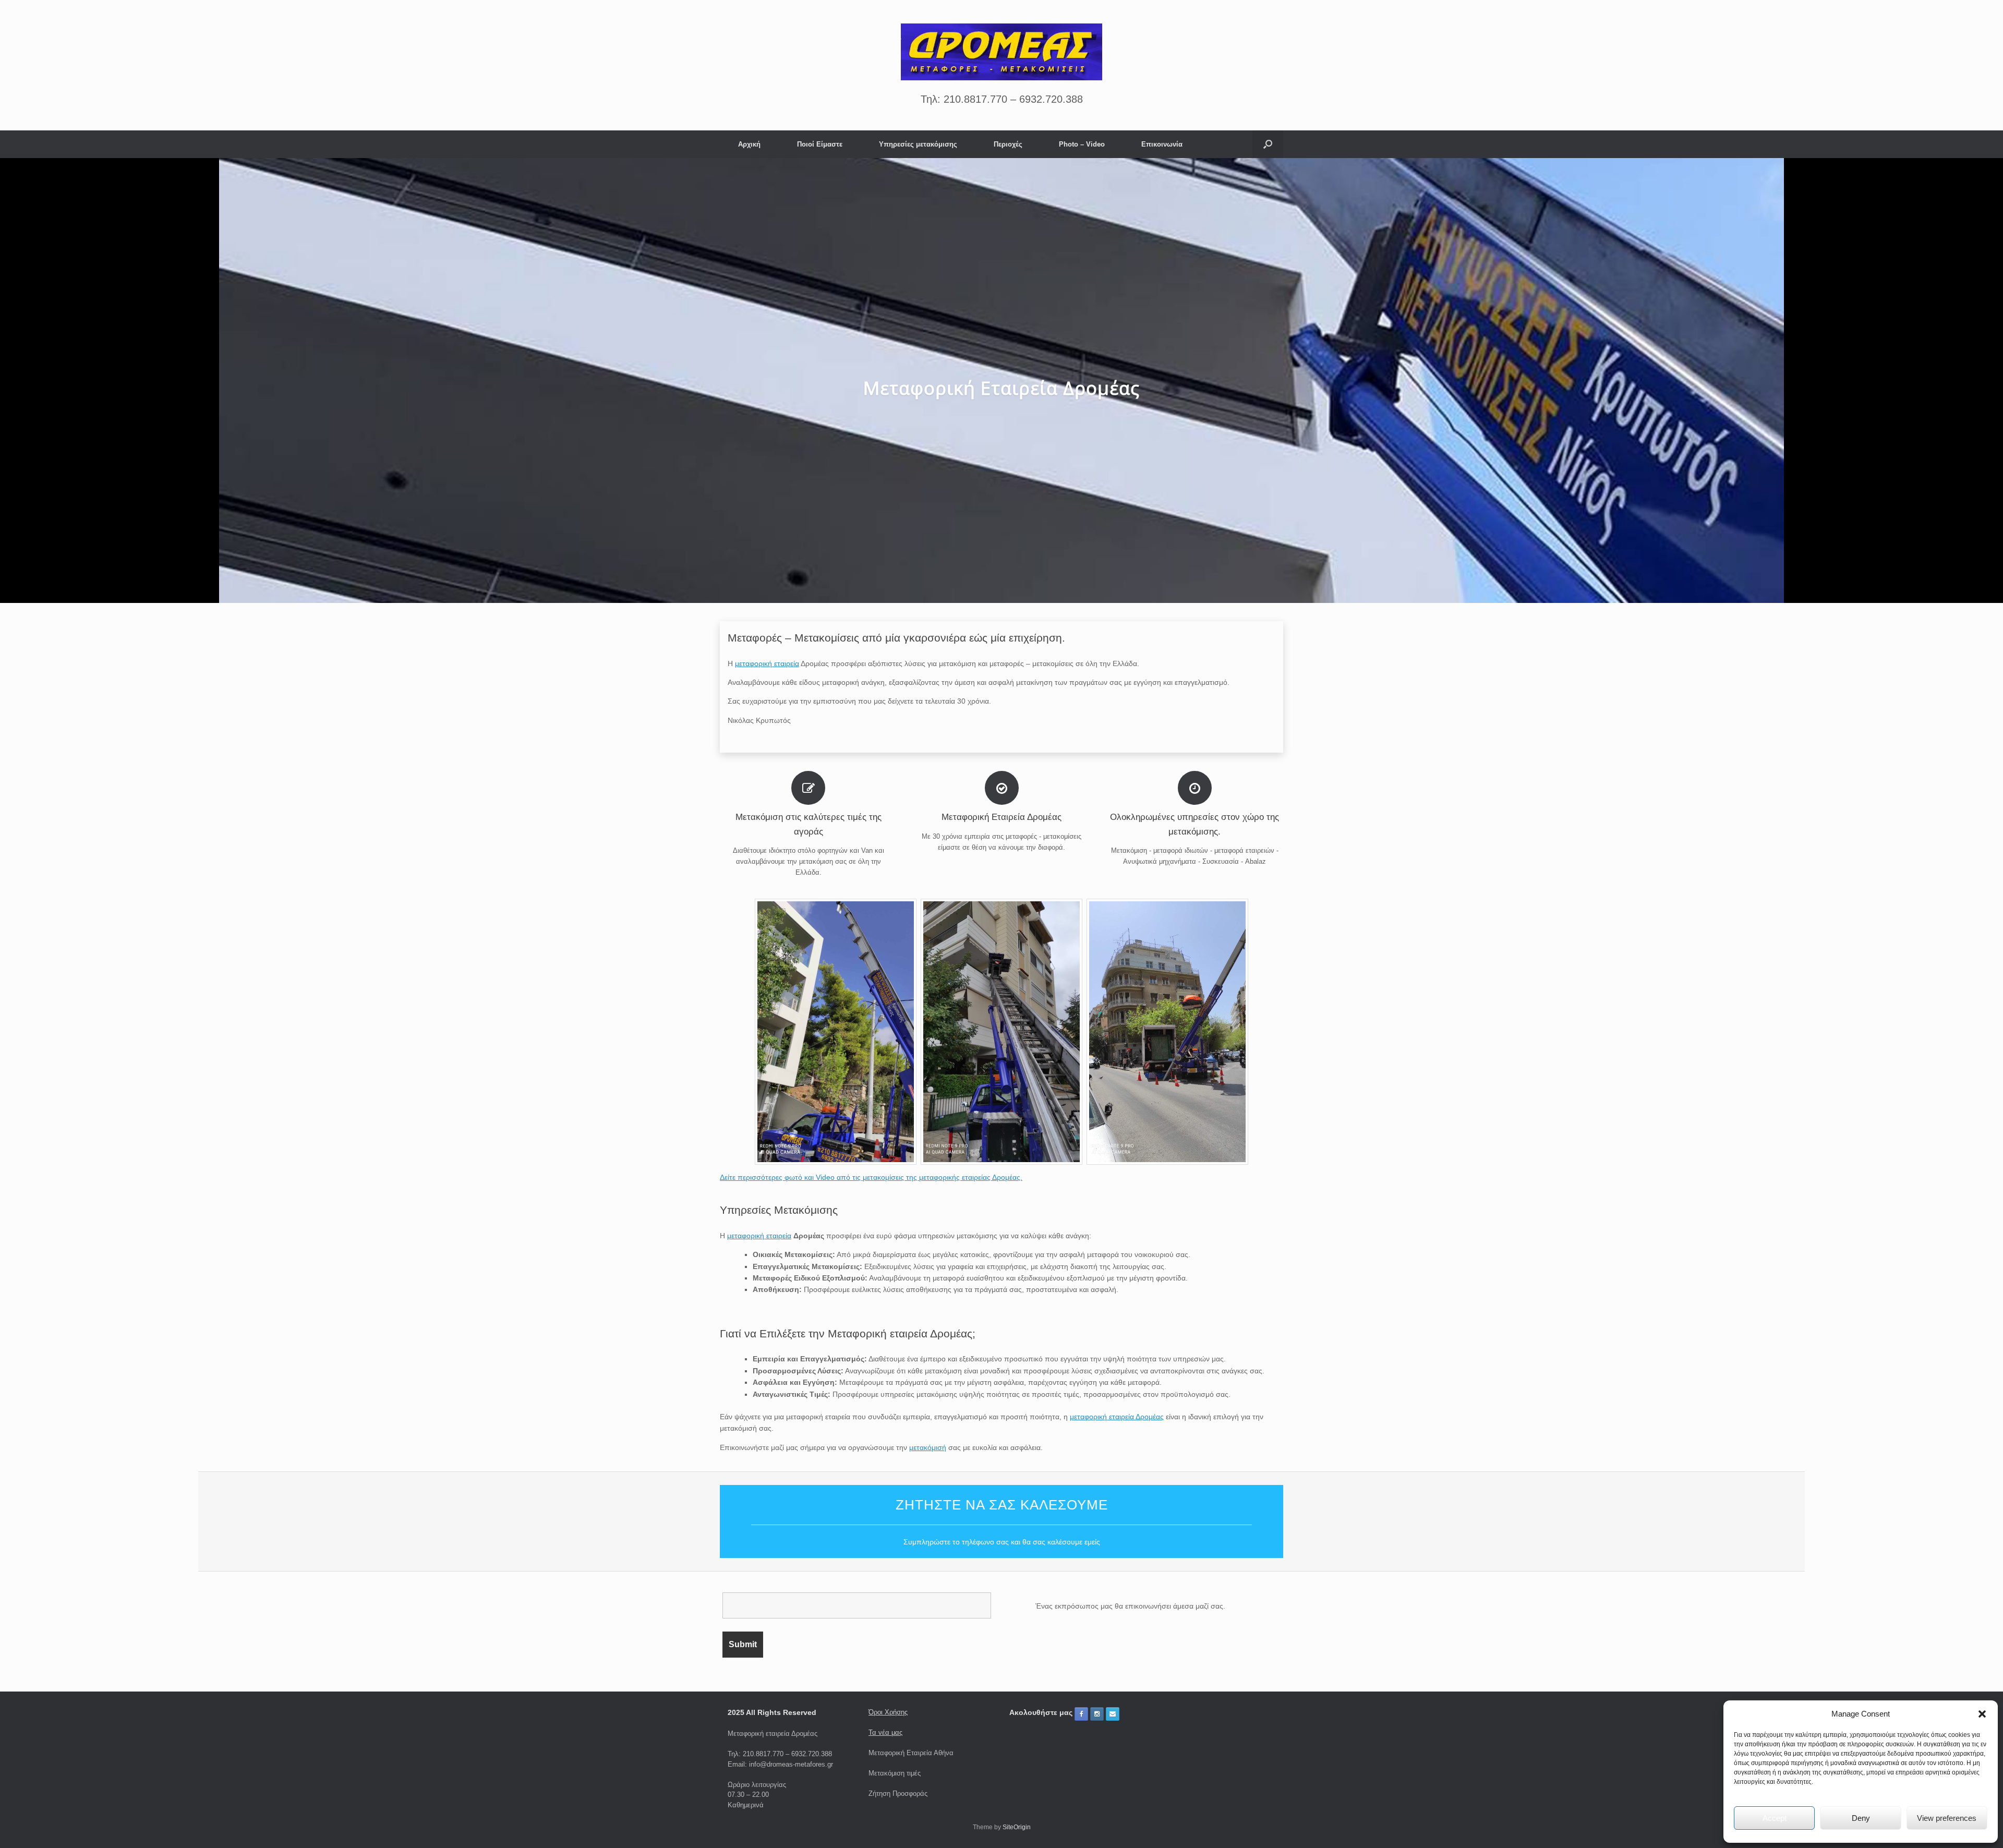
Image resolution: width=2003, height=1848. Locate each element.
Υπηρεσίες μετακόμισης (918, 144)
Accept (1775, 1818)
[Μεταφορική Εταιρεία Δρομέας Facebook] (1081, 1714)
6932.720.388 (1051, 99)
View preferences (1947, 1818)
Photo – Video (1082, 144)
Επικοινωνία (1162, 144)
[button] (1982, 1714)
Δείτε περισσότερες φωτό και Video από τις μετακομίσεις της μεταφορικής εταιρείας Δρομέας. (871, 1177)
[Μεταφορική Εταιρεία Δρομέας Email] (1113, 1714)
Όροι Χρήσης (888, 1712)
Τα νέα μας (885, 1732)
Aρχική (749, 144)
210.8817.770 (975, 99)
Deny (1861, 1818)
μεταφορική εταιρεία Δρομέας (1117, 1417)
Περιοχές (1008, 144)
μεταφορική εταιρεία (767, 663)
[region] (1001, 381)
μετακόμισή (928, 1447)
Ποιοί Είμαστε (820, 144)
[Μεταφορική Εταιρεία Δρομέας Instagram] (1097, 1714)
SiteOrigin (1017, 1827)
